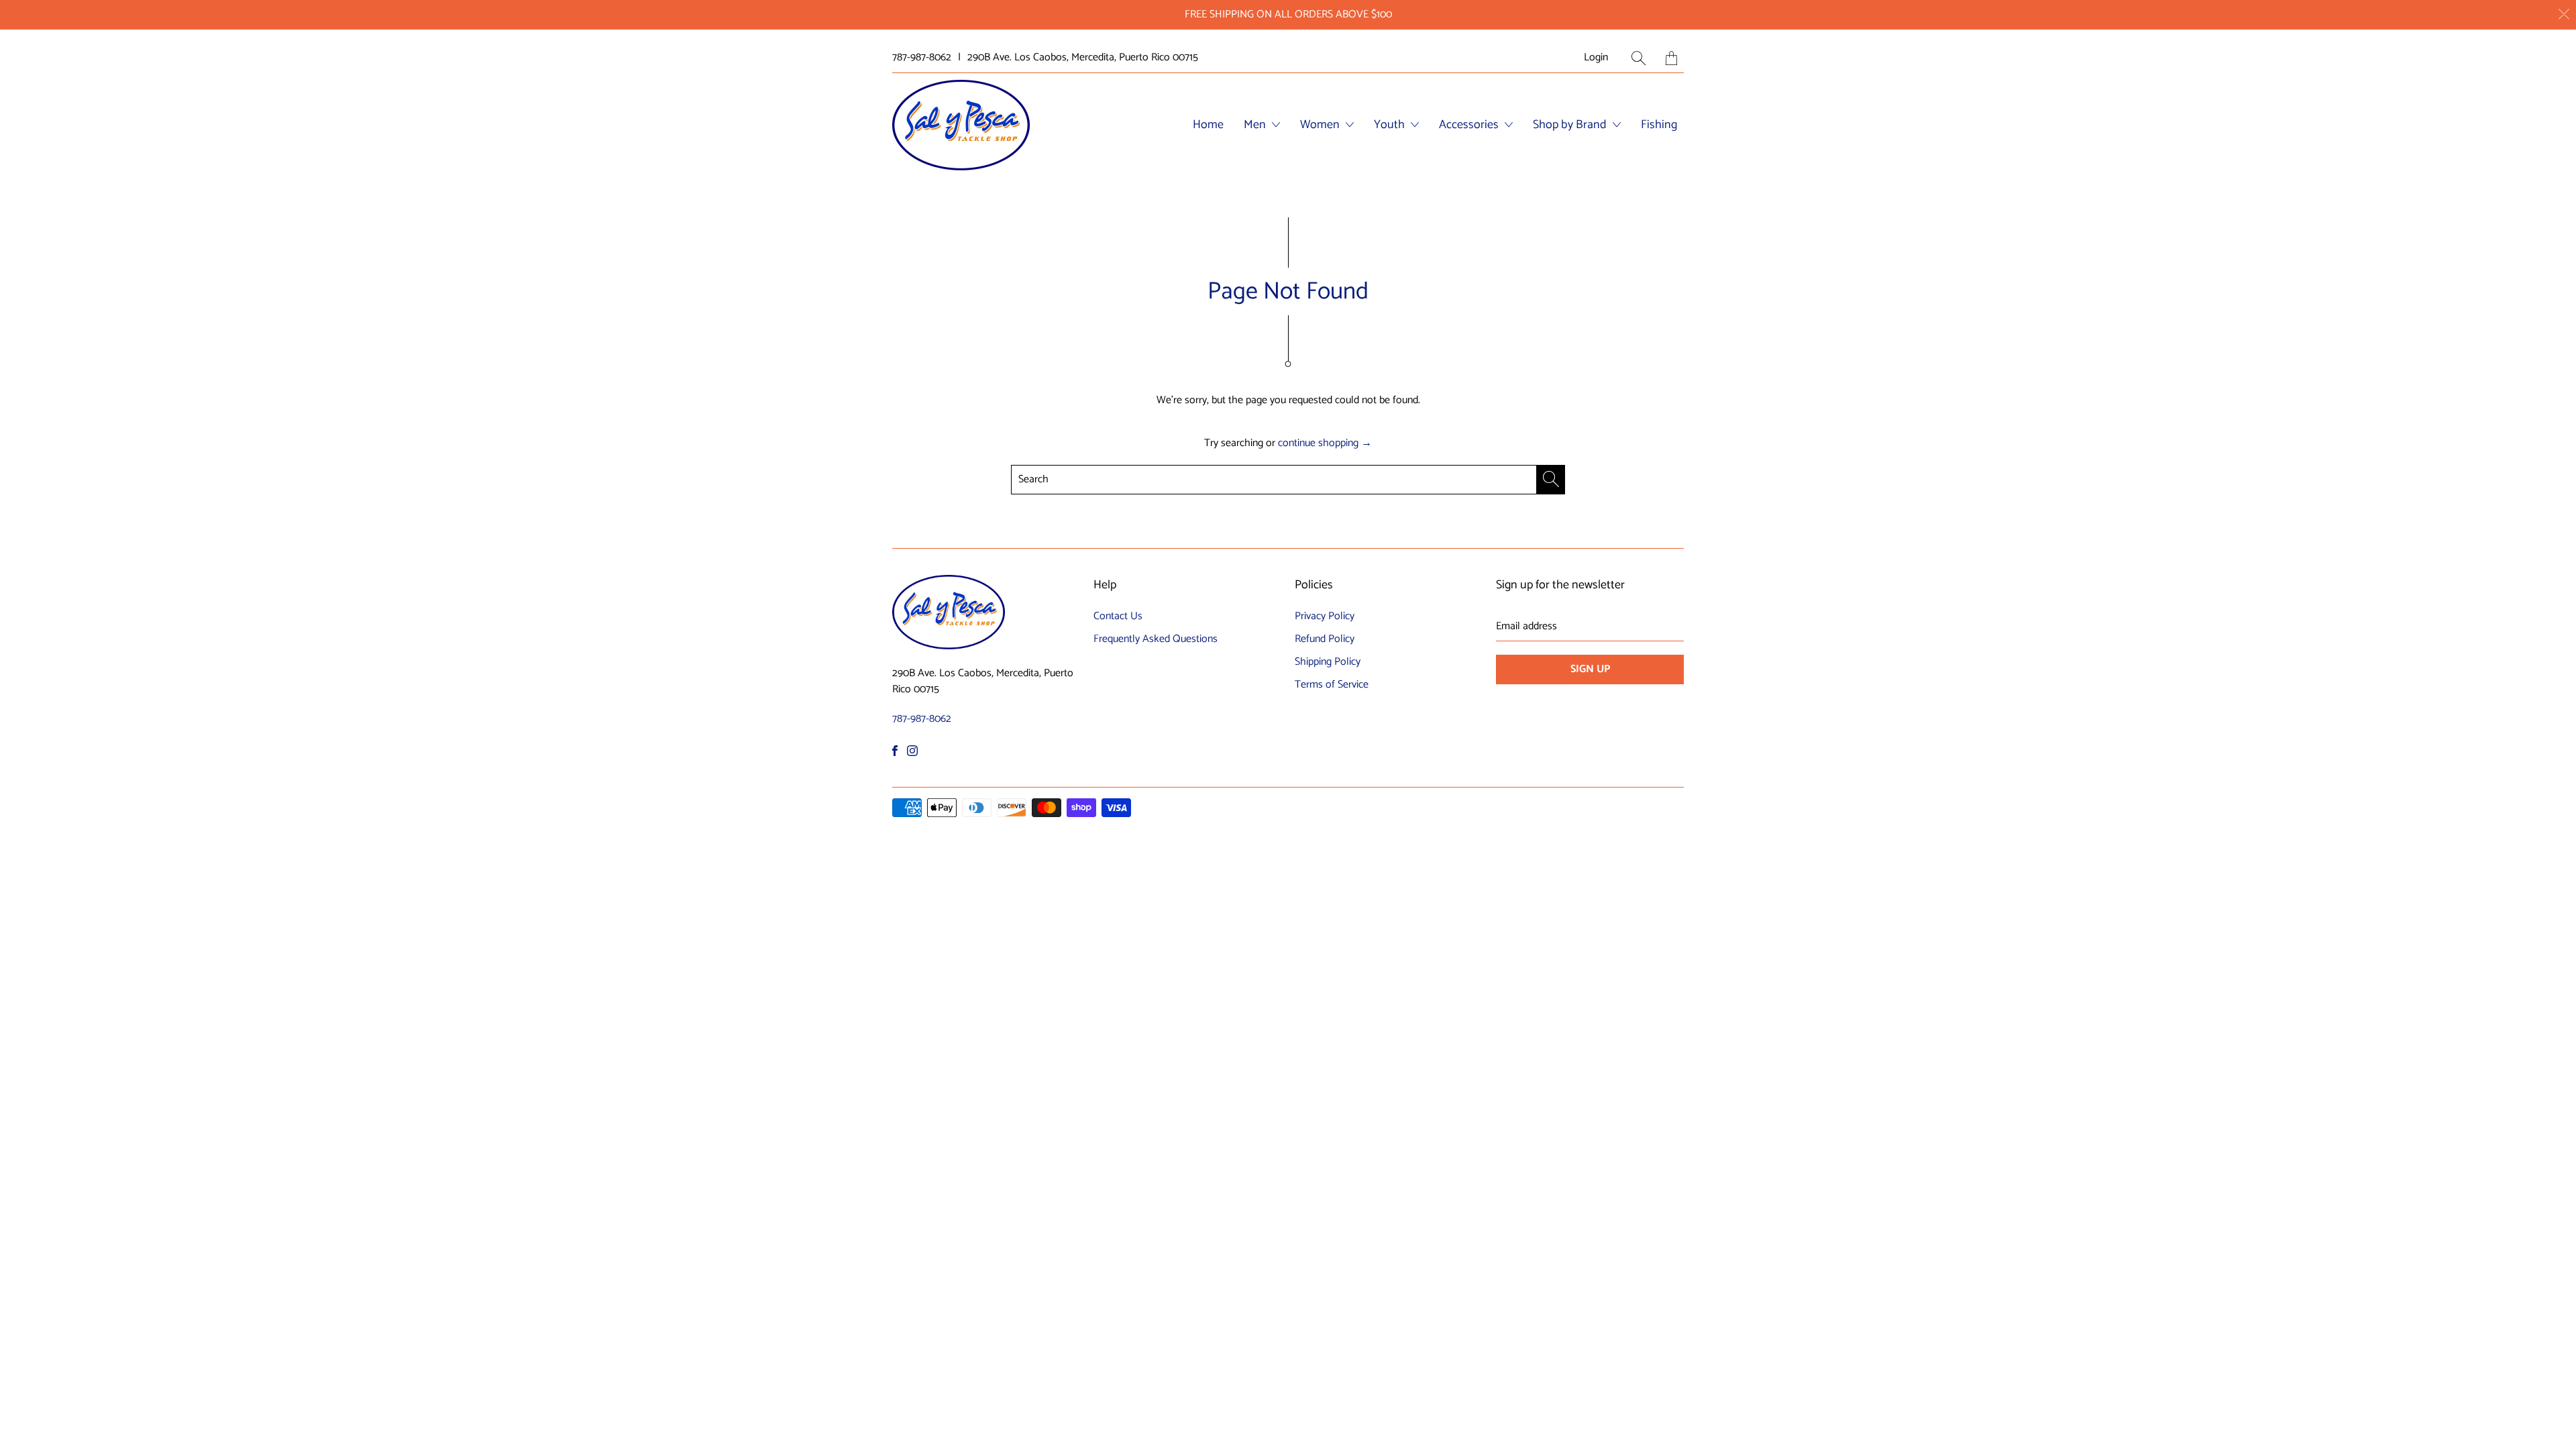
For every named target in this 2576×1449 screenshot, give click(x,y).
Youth (1391, 125)
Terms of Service (1332, 685)
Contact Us (1118, 616)
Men (1256, 125)
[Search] (1639, 58)
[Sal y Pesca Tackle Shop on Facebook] (895, 751)
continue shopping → (1325, 443)
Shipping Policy (1328, 662)
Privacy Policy (1325, 616)
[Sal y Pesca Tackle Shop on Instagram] (912, 751)
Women (1321, 125)
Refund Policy (1325, 639)
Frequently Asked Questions (1156, 639)
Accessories (1470, 125)
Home (1208, 125)
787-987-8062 (922, 58)
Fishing (1659, 125)
